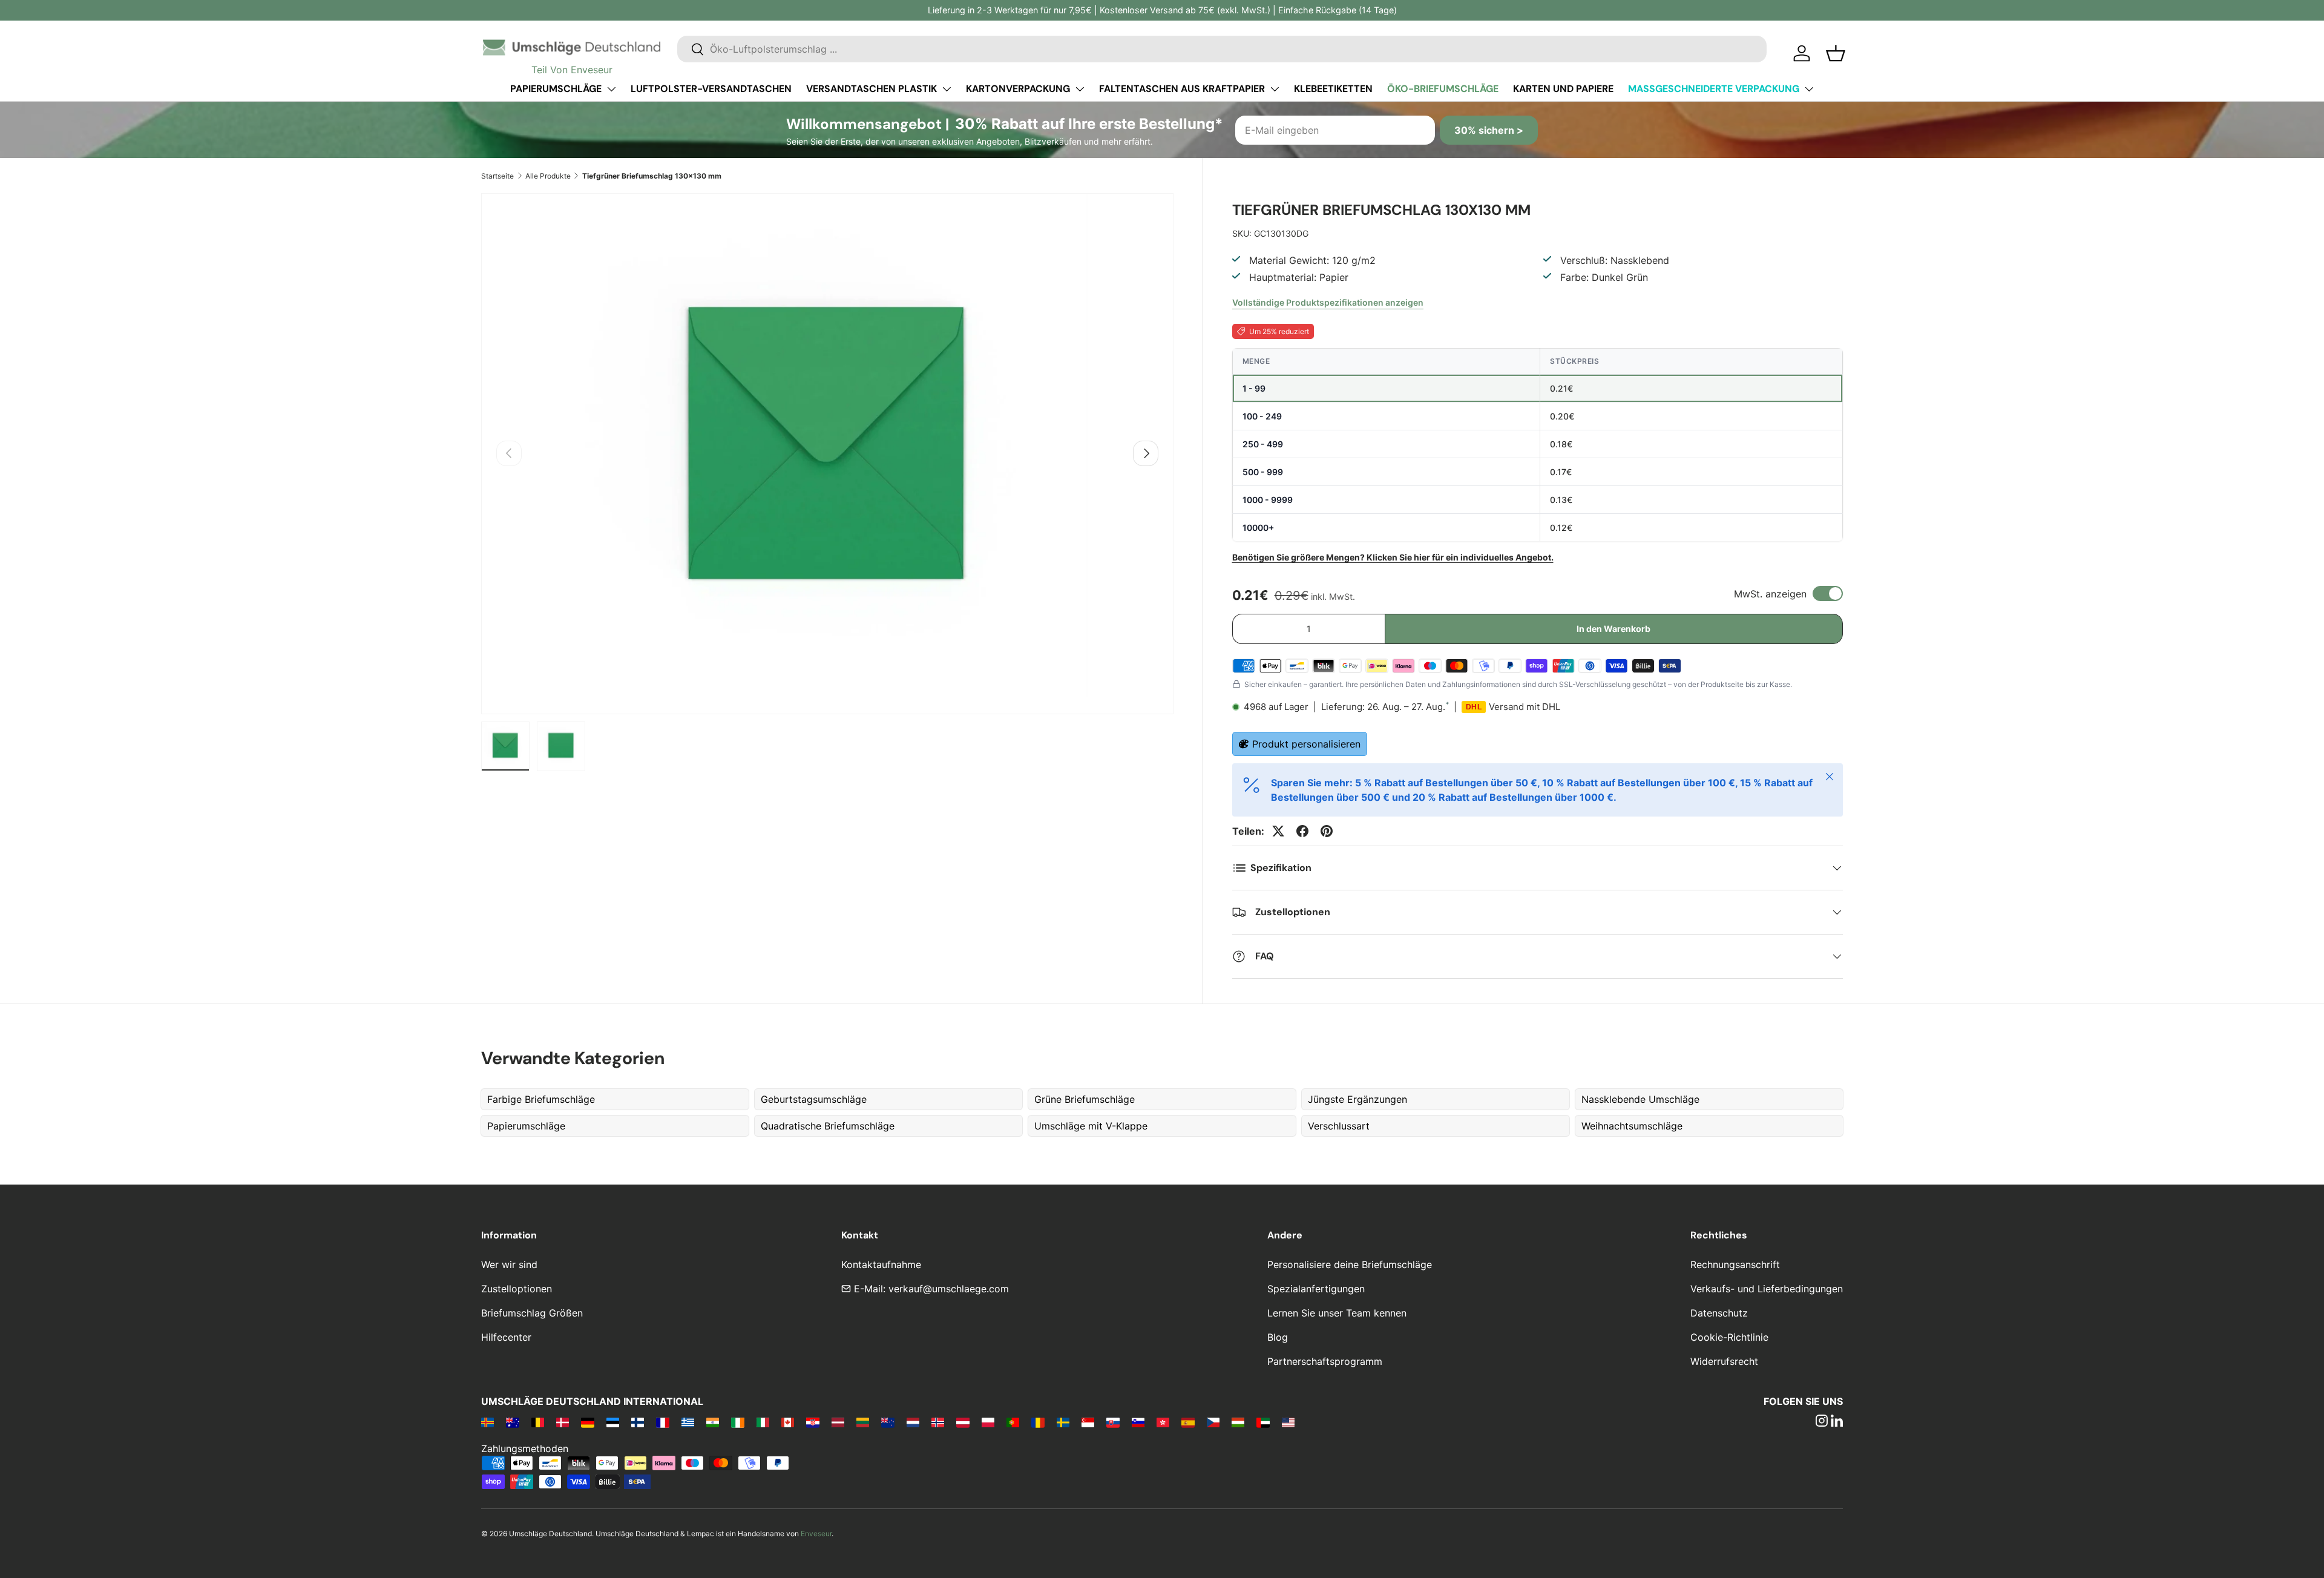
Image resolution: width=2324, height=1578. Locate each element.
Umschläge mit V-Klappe (1091, 1126)
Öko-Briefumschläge (1443, 89)
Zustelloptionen (517, 1289)
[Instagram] (1822, 1422)
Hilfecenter (506, 1337)
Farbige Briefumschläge (541, 1099)
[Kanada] (788, 1422)
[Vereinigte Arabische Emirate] (1263, 1422)
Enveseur (816, 1534)
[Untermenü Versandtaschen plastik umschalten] (947, 89)
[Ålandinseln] (487, 1422)
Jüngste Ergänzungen (1357, 1099)
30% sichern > (1489, 130)
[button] (1836, 53)
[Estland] (613, 1422)
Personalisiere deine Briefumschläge (1350, 1264)
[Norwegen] (938, 1422)
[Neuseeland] (888, 1422)
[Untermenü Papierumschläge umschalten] (611, 89)
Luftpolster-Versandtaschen (711, 89)
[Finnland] (638, 1422)
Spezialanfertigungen (1316, 1289)
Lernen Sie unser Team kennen (1337, 1313)
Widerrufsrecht (1724, 1361)
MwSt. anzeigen (1770, 594)
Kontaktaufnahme (881, 1264)
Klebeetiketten (1333, 89)
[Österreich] (963, 1422)
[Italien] (763, 1422)
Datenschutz (1719, 1313)
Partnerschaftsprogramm (1325, 1361)
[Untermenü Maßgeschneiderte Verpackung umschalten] (1809, 89)
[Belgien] (538, 1422)
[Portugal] (1013, 1422)
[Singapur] (1088, 1422)
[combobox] (1222, 49)
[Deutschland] (587, 1422)
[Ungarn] (1238, 1422)
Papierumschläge (556, 89)
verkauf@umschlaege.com (949, 1289)
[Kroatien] (812, 1422)
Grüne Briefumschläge (1085, 1099)
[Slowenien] (1138, 1422)
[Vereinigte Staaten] (1288, 1422)
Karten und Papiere (1563, 89)
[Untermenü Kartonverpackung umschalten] (1080, 89)
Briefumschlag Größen (532, 1313)
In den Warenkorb (1613, 629)
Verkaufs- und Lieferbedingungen (1767, 1289)
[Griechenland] (688, 1422)
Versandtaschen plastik (871, 89)
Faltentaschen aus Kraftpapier (1182, 89)
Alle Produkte (548, 176)
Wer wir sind (509, 1264)
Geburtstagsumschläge (814, 1099)
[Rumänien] (1038, 1422)
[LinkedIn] (1837, 1422)
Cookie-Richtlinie (1729, 1337)
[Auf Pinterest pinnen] (1327, 831)
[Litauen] (863, 1422)
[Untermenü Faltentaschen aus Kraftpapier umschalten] (1275, 89)
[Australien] (512, 1422)
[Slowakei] (1113, 1422)
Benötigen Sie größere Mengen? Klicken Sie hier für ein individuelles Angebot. (1393, 557)
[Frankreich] (662, 1422)
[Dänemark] (563, 1422)
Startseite (497, 176)
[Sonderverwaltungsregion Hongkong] (1163, 1422)
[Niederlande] (913, 1422)
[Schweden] (1063, 1422)
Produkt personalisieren (1306, 744)
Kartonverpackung (1018, 89)
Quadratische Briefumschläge (828, 1126)
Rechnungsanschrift (1735, 1264)
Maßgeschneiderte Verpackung (1714, 89)
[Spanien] (1188, 1422)
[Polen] (988, 1422)
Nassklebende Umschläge (1640, 1099)
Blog (1278, 1337)
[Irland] (737, 1422)
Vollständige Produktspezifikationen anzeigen (1328, 302)
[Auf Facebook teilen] (1302, 831)
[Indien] (713, 1422)
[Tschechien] (1213, 1422)
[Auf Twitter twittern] (1278, 831)
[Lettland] (838, 1422)
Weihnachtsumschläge (1632, 1126)
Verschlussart (1339, 1126)
